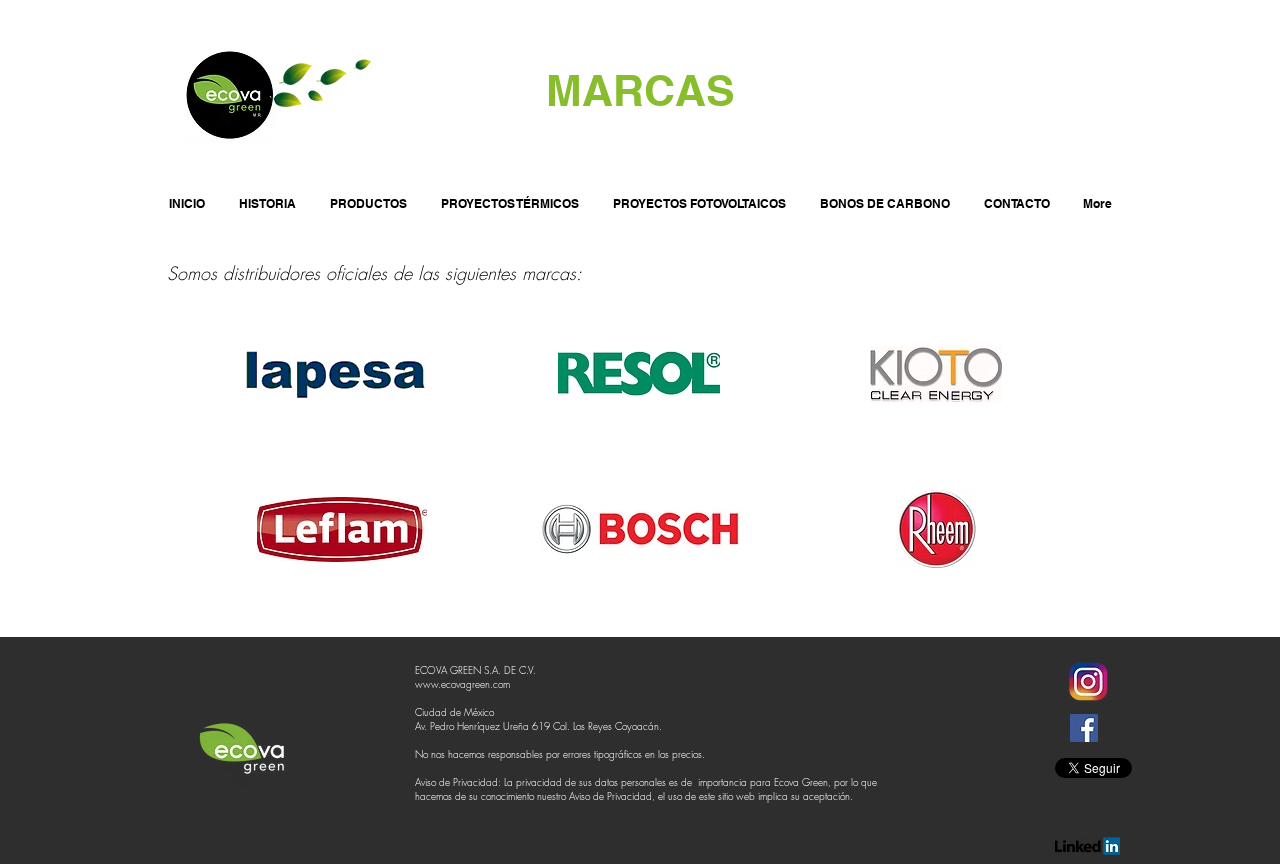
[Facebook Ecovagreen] (1084, 728)
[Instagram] (1087, 682)
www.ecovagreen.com (462, 684)
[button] (368, 194)
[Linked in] (1087, 845)
